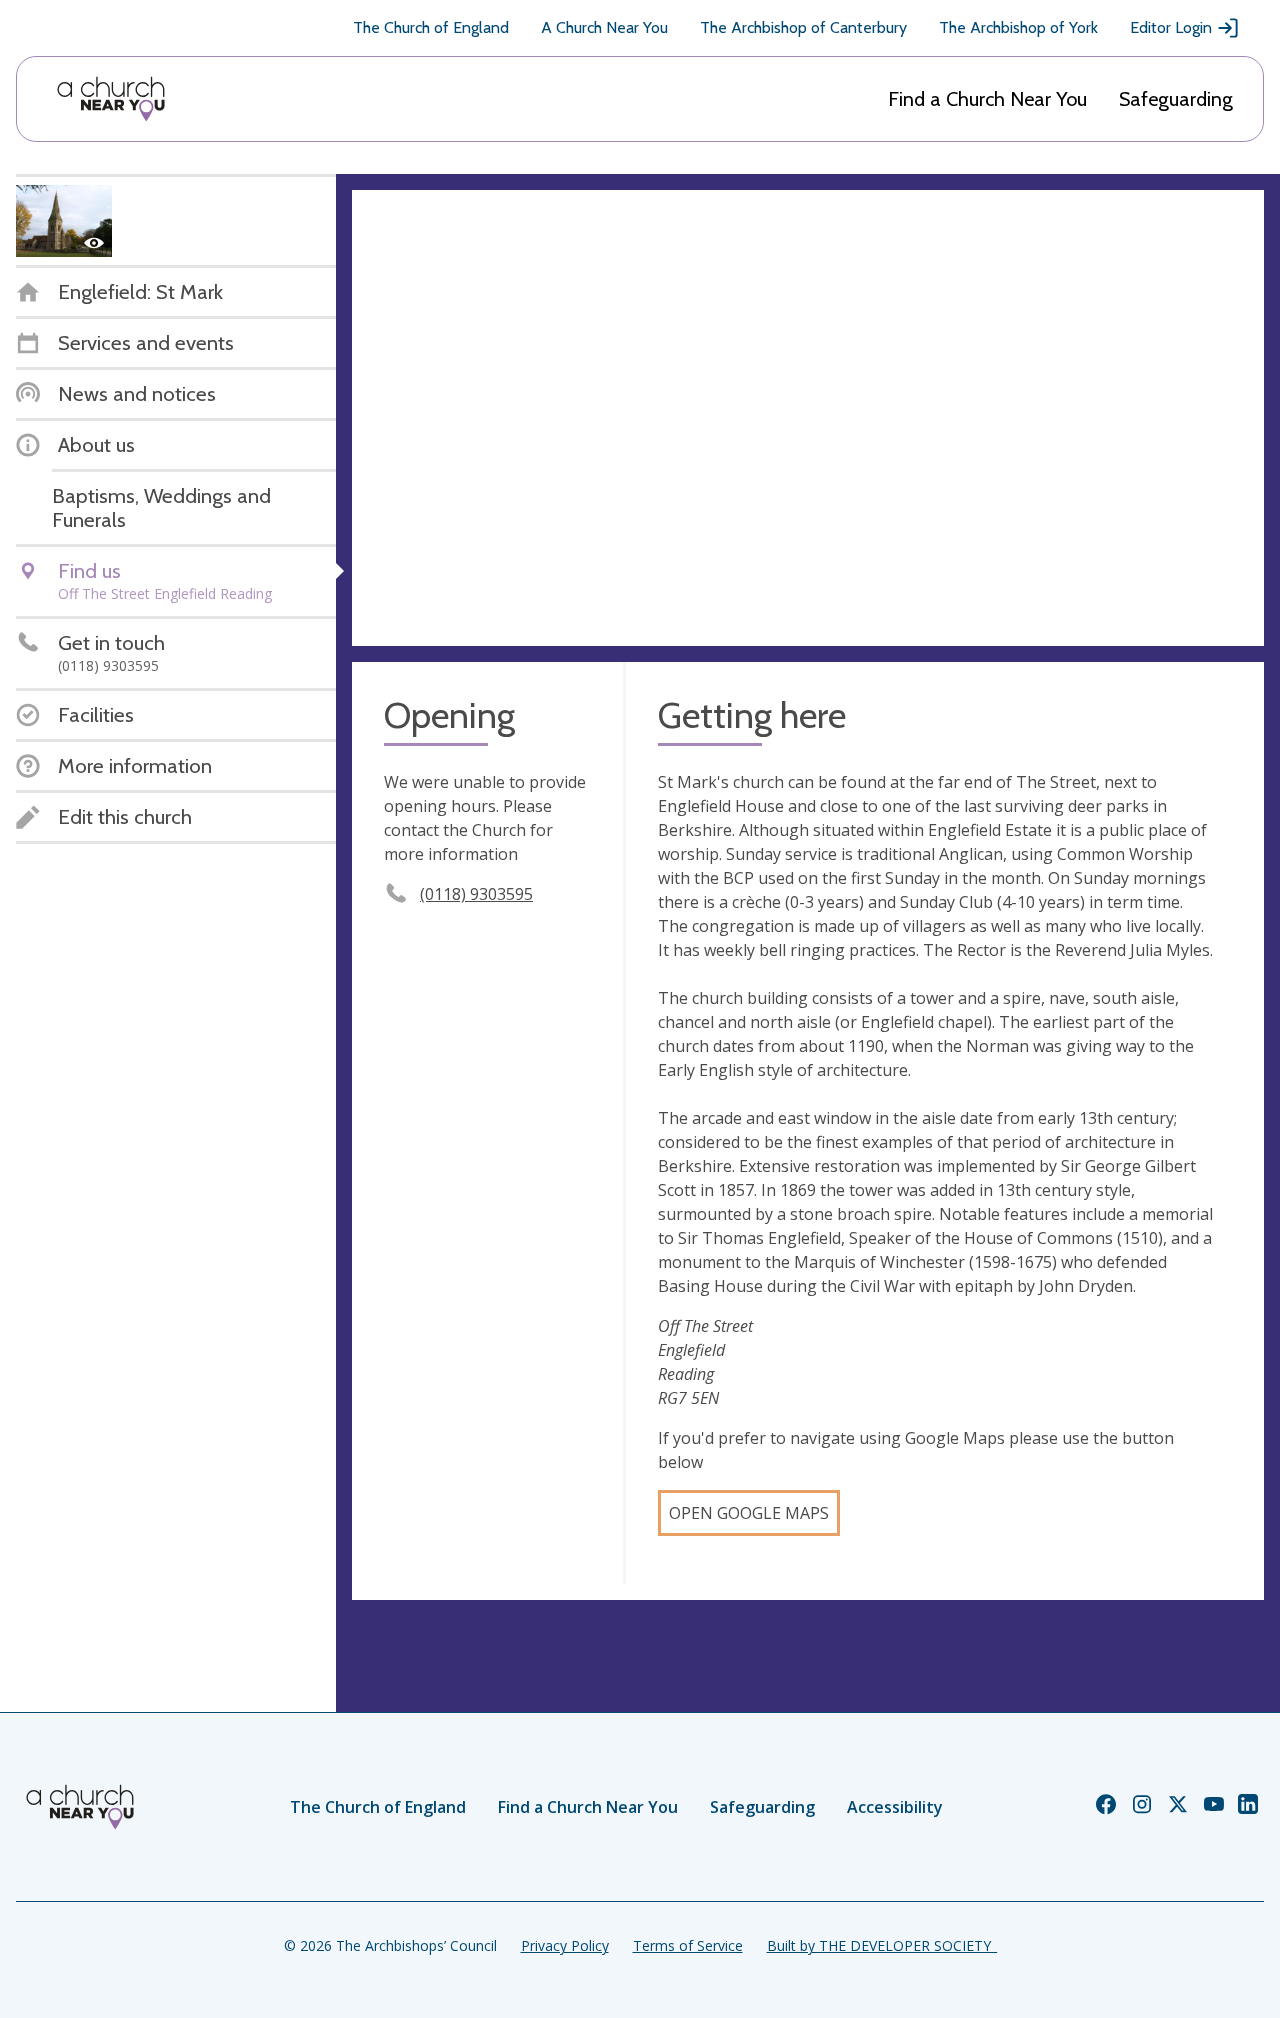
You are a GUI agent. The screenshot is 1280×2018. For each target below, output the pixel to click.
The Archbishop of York (1018, 27)
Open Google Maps (749, 1513)
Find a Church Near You (987, 99)
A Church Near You (604, 27)
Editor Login (1171, 27)
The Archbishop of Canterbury (803, 27)
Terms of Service (688, 1945)
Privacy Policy (565, 1945)
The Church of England (431, 27)
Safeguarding (1176, 99)
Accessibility (895, 1807)
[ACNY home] (111, 99)
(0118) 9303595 (476, 894)
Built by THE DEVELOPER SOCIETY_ (882, 1945)
